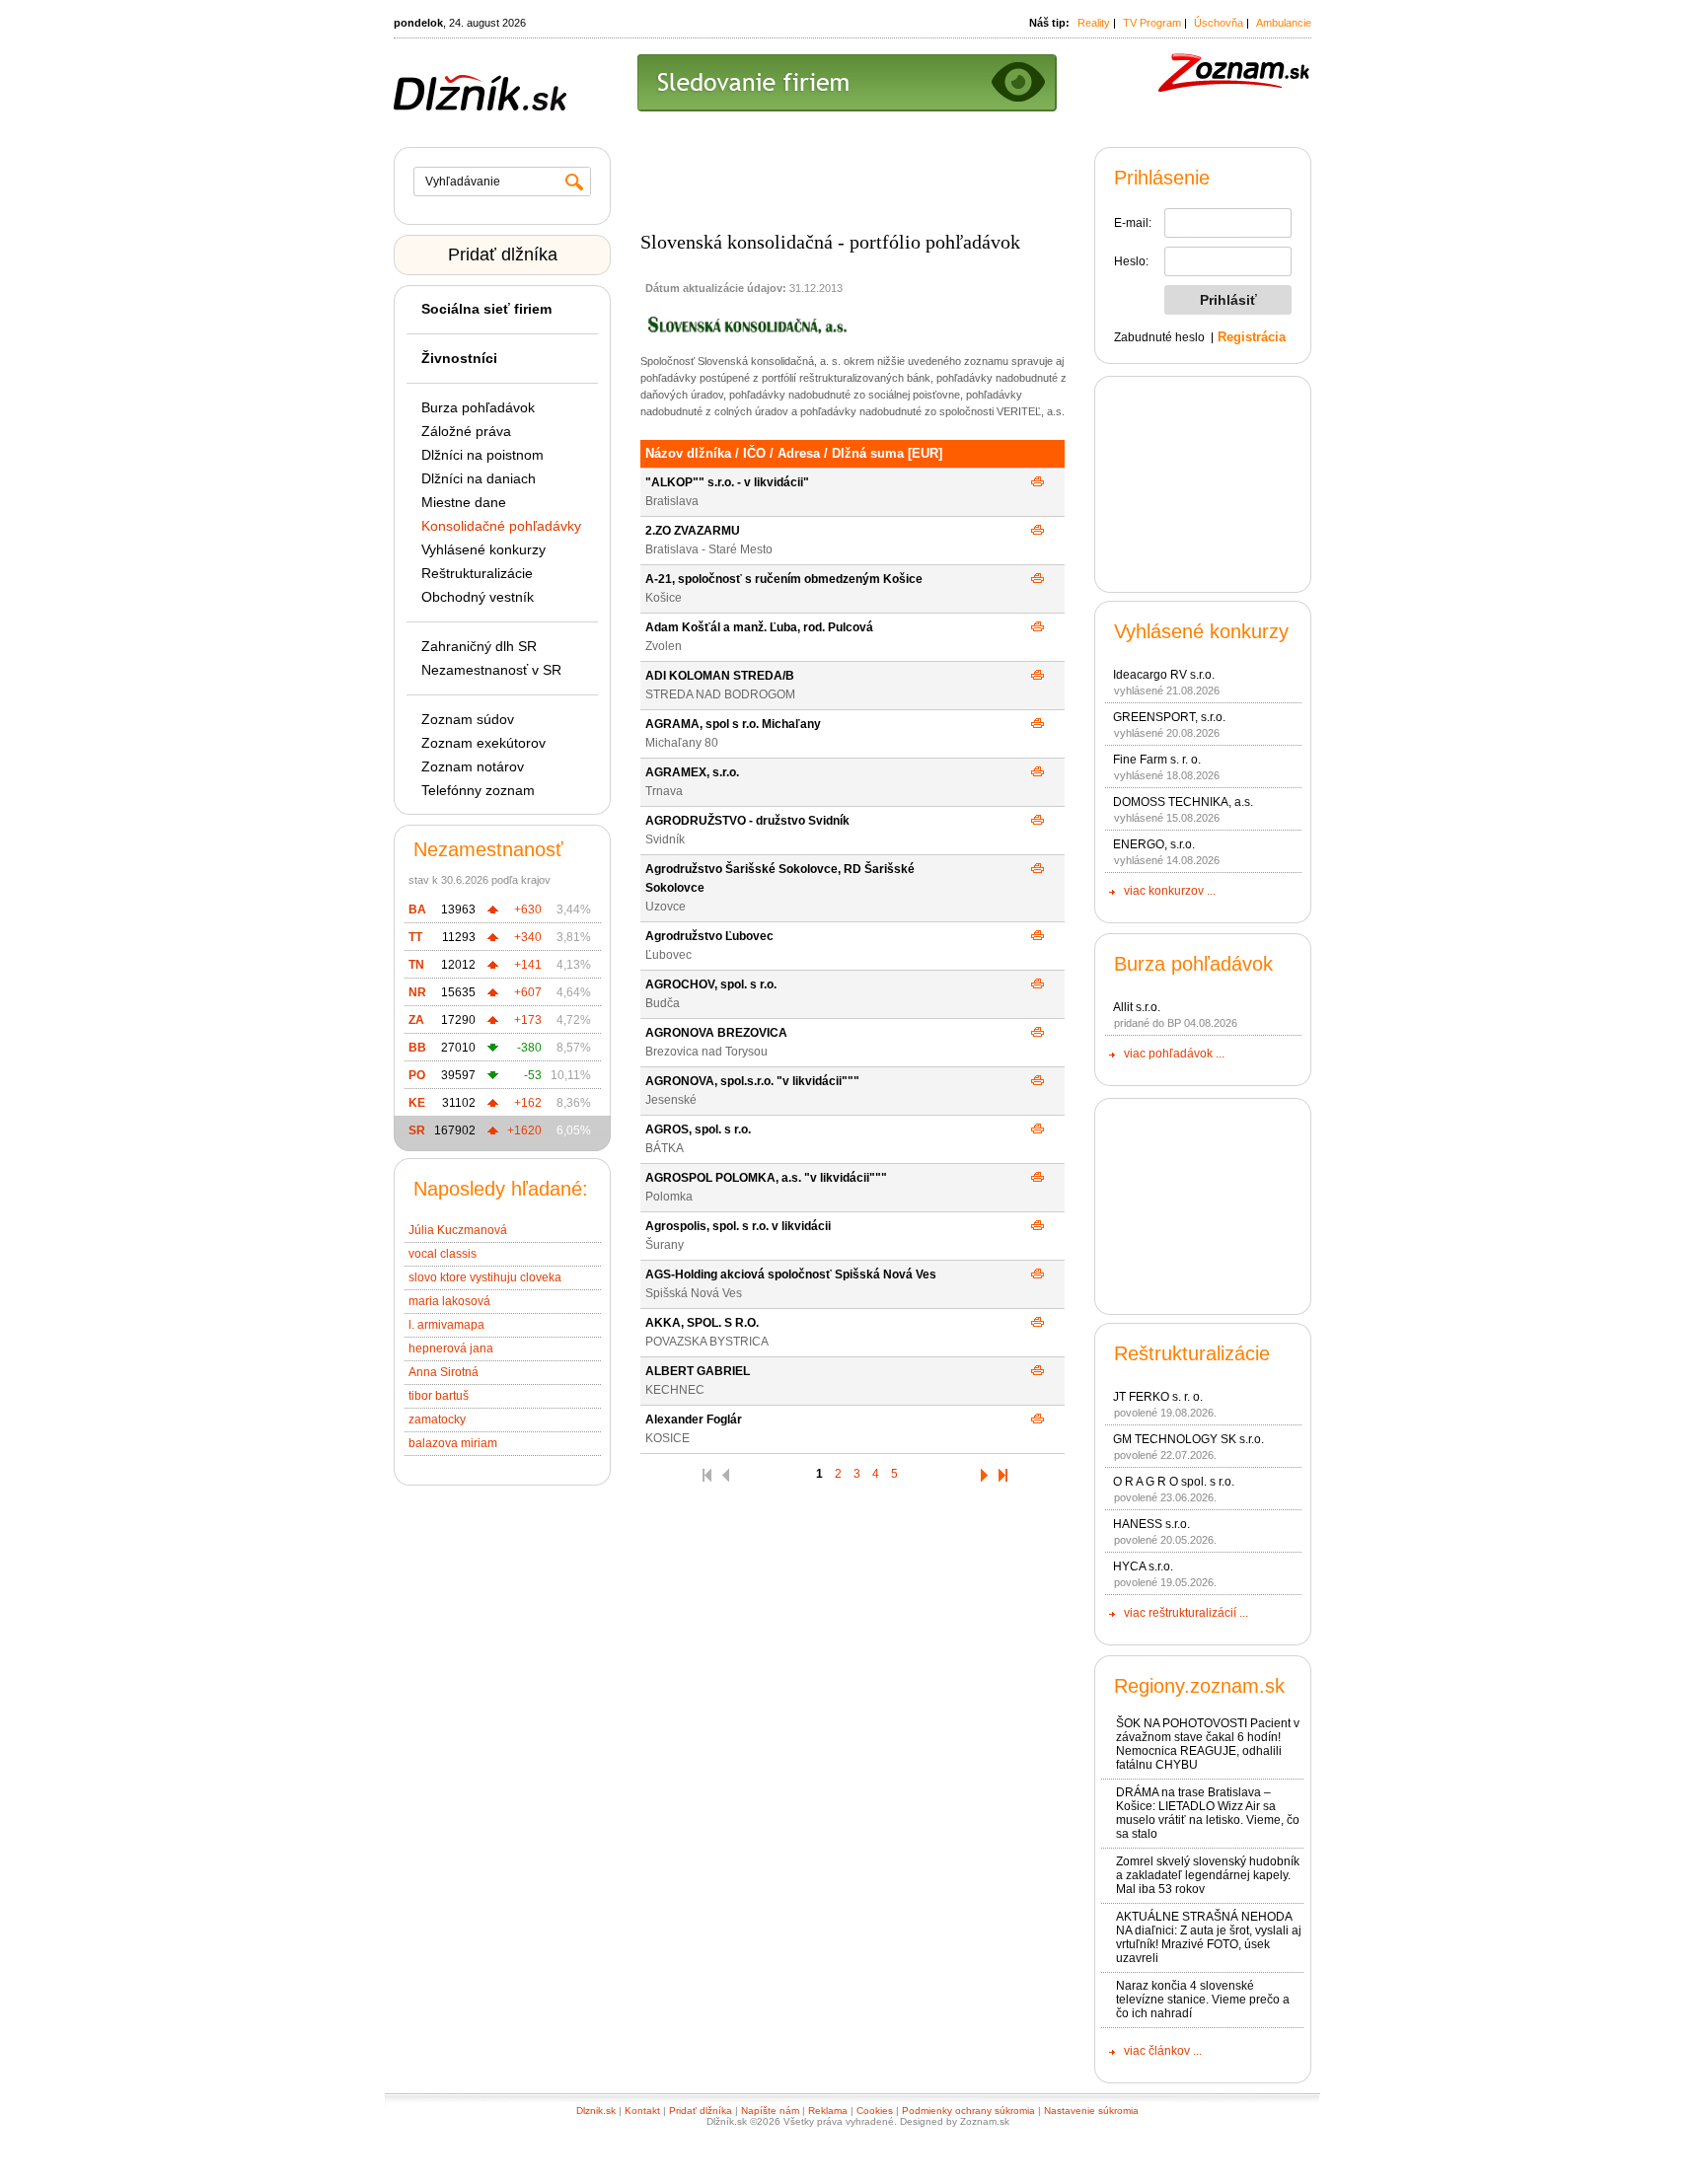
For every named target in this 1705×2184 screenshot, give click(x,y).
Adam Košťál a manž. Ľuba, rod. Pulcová (759, 627)
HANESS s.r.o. (1151, 1524)
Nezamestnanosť (488, 849)
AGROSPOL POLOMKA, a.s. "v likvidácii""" (766, 1178)
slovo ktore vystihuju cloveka (485, 1277)
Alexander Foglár (694, 1420)
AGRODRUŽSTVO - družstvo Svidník (747, 821)
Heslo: (1131, 261)
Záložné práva (466, 431)
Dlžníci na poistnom (482, 455)
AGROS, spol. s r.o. (698, 1129)
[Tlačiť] (1038, 482)
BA (417, 910)
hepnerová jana (451, 1348)
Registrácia (1252, 337)
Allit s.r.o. (1137, 1007)
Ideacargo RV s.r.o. (1164, 675)
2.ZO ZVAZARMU (693, 531)
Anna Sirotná (444, 1372)
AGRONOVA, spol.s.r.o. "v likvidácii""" (752, 1081)
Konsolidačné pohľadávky (501, 526)
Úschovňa (1219, 23)
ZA (416, 1020)
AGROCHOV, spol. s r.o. (711, 984)
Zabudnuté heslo (1159, 337)
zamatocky (437, 1420)
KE (417, 1103)
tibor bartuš (439, 1396)
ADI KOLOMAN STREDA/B (720, 676)
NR (417, 992)
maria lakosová (449, 1301)
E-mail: (1133, 223)
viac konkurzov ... (1170, 891)
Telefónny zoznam (478, 790)
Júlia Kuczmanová (458, 1230)
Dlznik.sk (596, 2111)
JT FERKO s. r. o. (1158, 1397)
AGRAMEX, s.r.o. (692, 772)
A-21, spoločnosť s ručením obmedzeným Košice (784, 579)
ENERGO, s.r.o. (1154, 844)
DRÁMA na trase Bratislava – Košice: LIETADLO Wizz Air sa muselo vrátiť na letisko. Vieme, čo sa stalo (1208, 1813)
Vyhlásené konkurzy (483, 549)
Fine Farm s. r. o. (1157, 760)
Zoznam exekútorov (483, 743)
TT (415, 937)
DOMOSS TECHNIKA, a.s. (1183, 802)
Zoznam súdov (468, 719)
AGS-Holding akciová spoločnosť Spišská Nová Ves (791, 1274)
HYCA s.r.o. (1143, 1566)
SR (417, 1130)
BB (417, 1048)
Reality (1094, 23)
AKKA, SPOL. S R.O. (702, 1323)
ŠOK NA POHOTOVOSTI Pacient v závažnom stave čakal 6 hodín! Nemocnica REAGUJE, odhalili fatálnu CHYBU (1208, 1744)
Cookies (875, 2111)
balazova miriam (453, 1443)
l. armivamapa (446, 1325)
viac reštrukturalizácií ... (1186, 1613)
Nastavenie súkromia (1091, 2111)
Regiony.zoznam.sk (1199, 1686)
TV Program (1152, 23)
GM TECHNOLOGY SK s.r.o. (1188, 1439)
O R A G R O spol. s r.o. (1174, 1482)
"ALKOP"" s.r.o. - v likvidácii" (727, 482)
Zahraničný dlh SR (479, 646)
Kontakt (642, 2111)
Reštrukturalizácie (477, 573)
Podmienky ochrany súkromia (968, 2111)
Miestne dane (464, 502)
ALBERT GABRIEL (698, 1371)
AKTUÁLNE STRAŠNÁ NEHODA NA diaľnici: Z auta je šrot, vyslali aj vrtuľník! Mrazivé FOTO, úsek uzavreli (1209, 1937)
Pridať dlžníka (503, 255)
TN (416, 965)
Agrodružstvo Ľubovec (709, 936)
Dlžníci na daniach (479, 478)
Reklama (828, 2111)
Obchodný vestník (478, 597)
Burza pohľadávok (478, 407)
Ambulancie (1284, 23)
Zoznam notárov (473, 766)
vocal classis (443, 1254)
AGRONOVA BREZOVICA (716, 1033)
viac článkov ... (1163, 2051)
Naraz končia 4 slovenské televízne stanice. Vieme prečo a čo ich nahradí (1203, 2000)
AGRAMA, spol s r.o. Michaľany (733, 724)
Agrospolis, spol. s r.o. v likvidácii (738, 1226)
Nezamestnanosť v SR (491, 670)
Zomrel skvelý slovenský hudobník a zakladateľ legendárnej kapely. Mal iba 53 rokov (1208, 1875)
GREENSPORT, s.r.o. (1169, 717)
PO (417, 1075)
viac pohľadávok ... (1174, 1054)
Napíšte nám (770, 2111)
